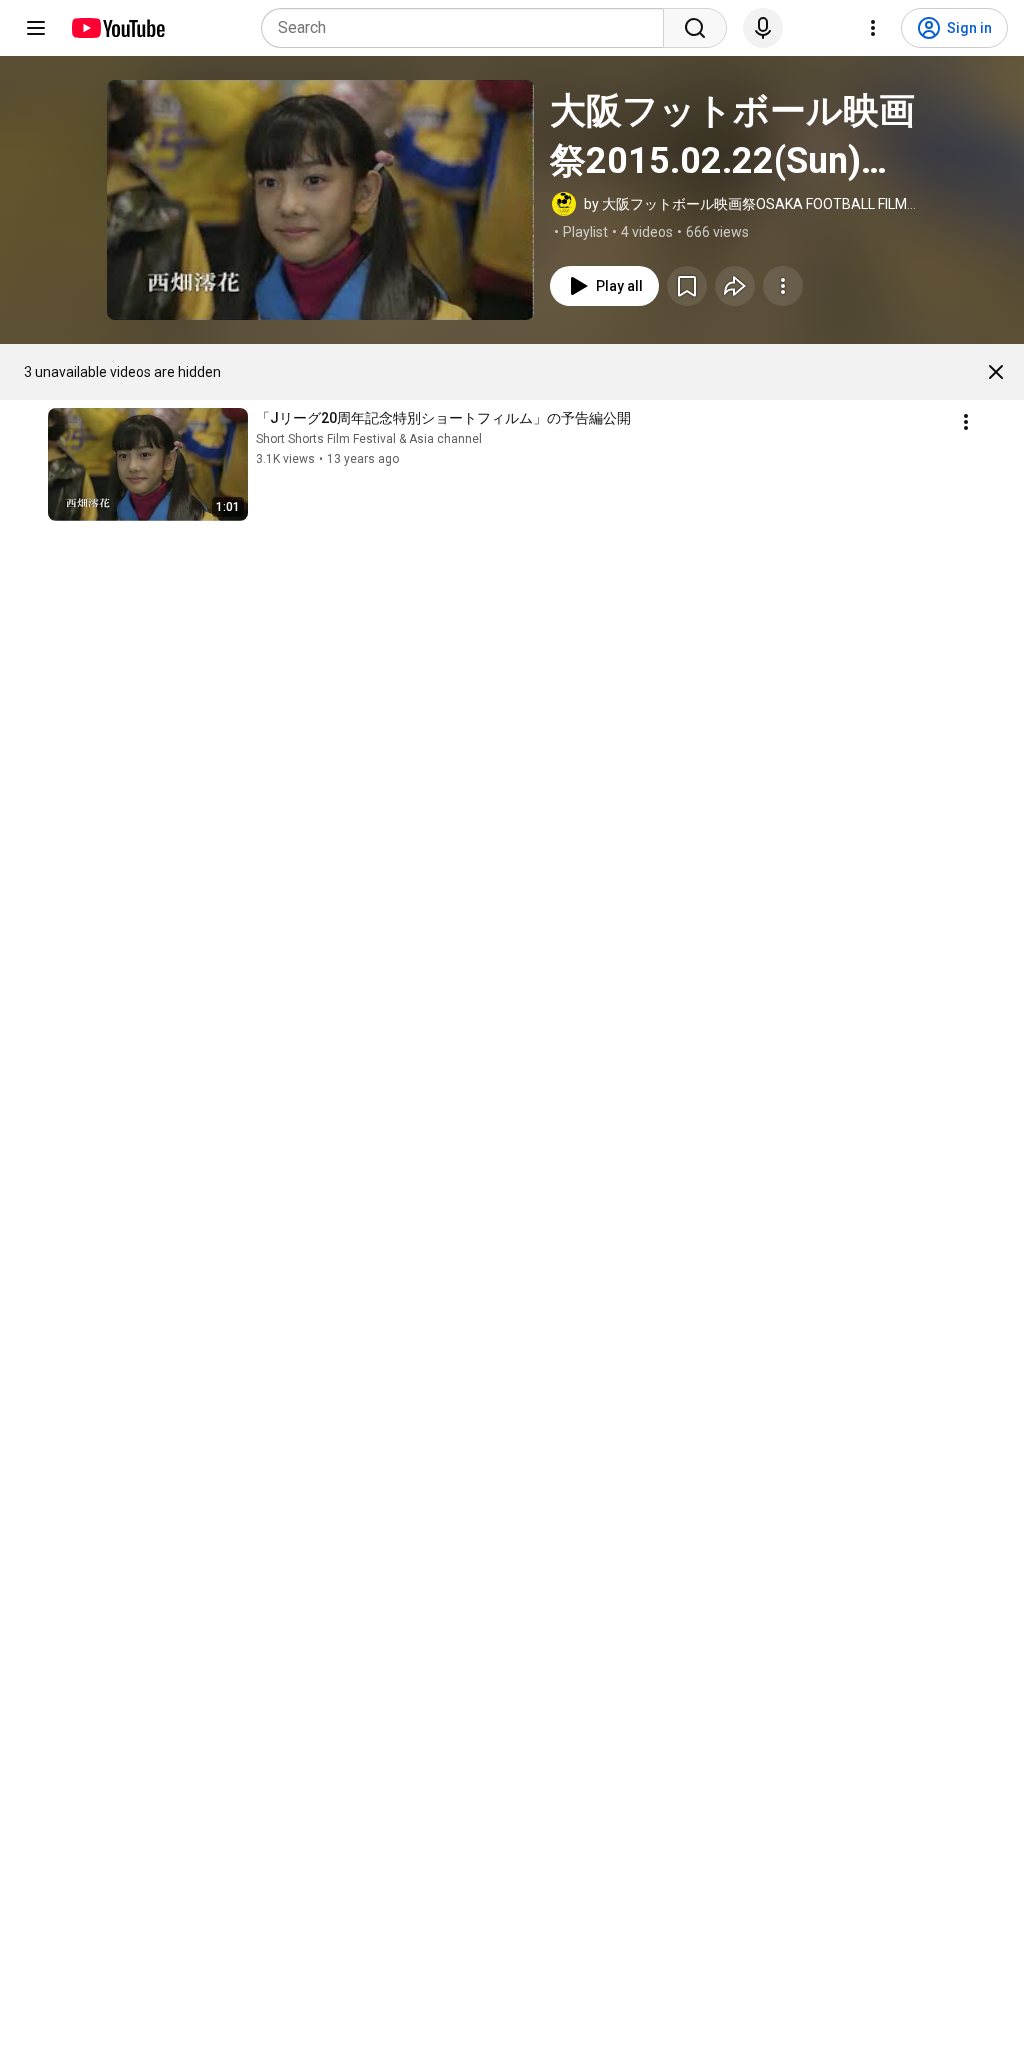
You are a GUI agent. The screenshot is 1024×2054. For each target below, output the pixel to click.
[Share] (735, 286)
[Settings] (873, 28)
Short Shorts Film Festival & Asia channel (369, 439)
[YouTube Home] (117, 28)
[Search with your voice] (763, 28)
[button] (320, 200)
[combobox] (468, 28)
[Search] (695, 28)
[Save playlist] (687, 286)
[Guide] (36, 28)
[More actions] (783, 286)
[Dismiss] (996, 372)
